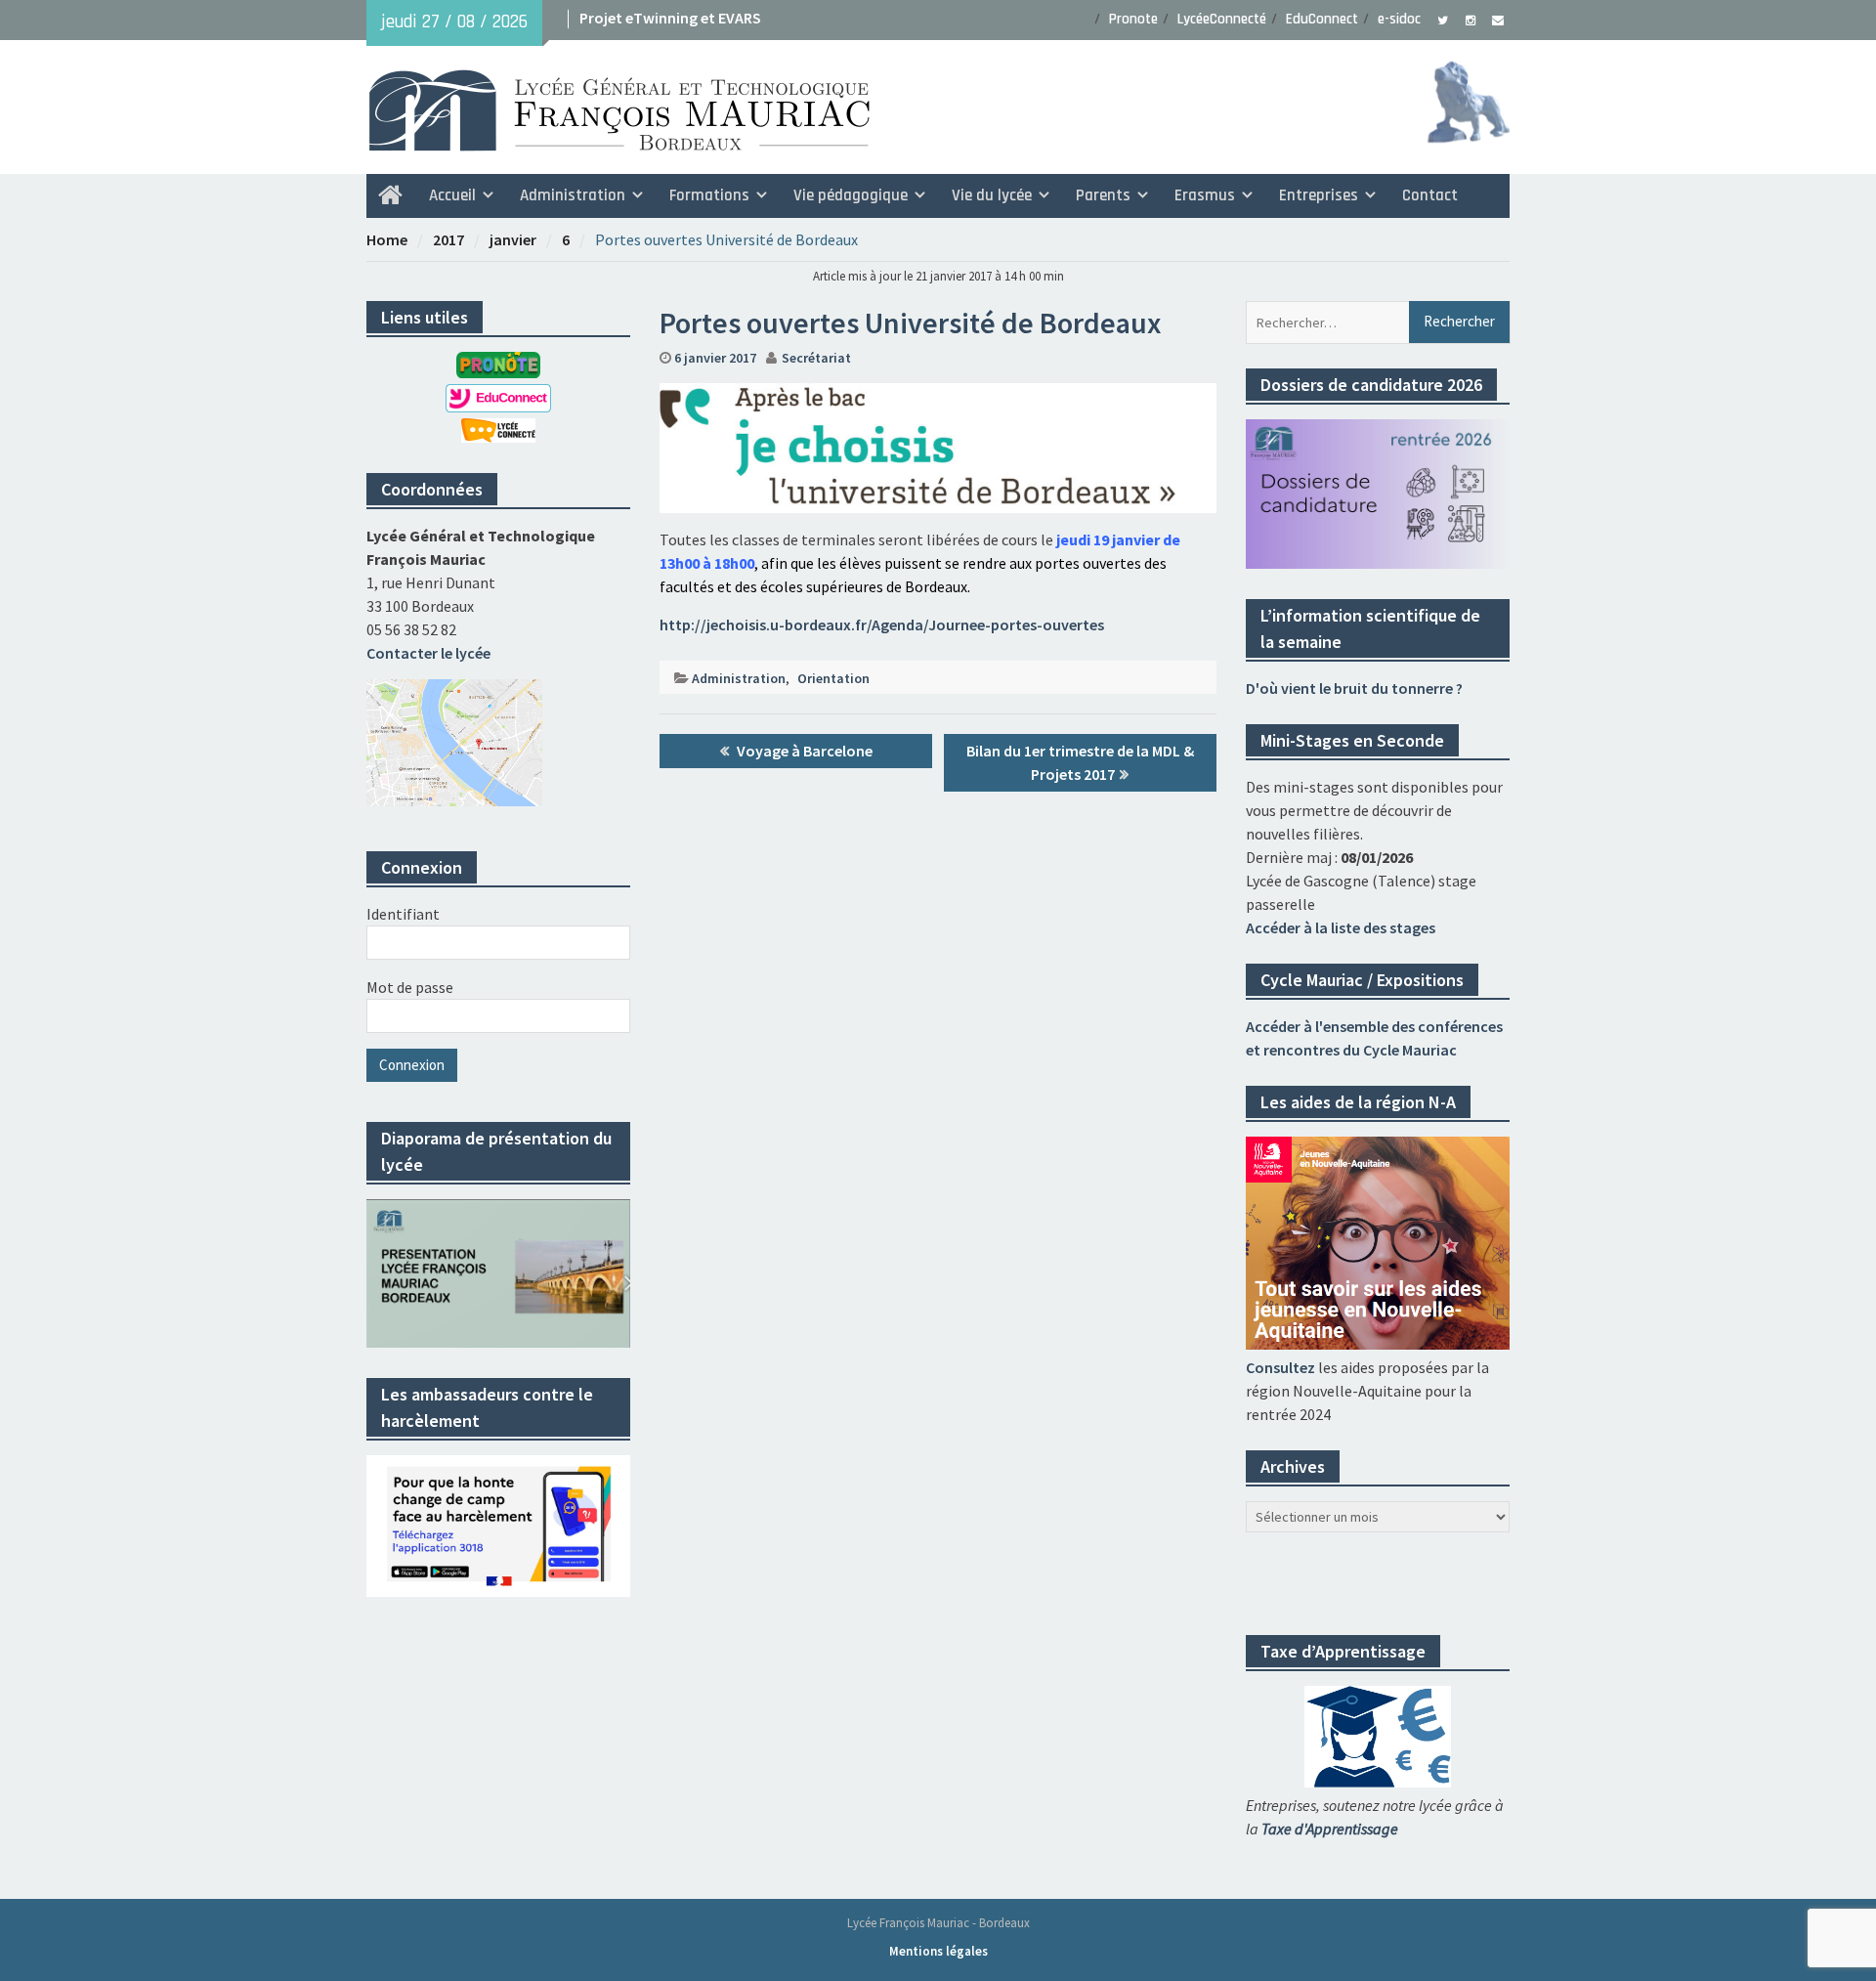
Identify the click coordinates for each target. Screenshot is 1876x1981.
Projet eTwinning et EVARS (670, 18)
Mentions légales (938, 1951)
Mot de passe (410, 987)
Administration (739, 678)
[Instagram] (1470, 19)
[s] (1443, 19)
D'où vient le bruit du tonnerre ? (1354, 688)
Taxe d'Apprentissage (1330, 1829)
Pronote (1133, 19)
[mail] (1497, 19)
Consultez (1280, 1367)
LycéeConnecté (1222, 19)
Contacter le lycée (428, 653)
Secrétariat (816, 358)
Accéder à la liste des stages (1341, 927)
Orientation (833, 678)
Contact (1430, 195)
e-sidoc (1399, 19)
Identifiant (403, 914)
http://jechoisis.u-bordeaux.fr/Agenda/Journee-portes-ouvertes (882, 624)
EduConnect (1322, 19)
